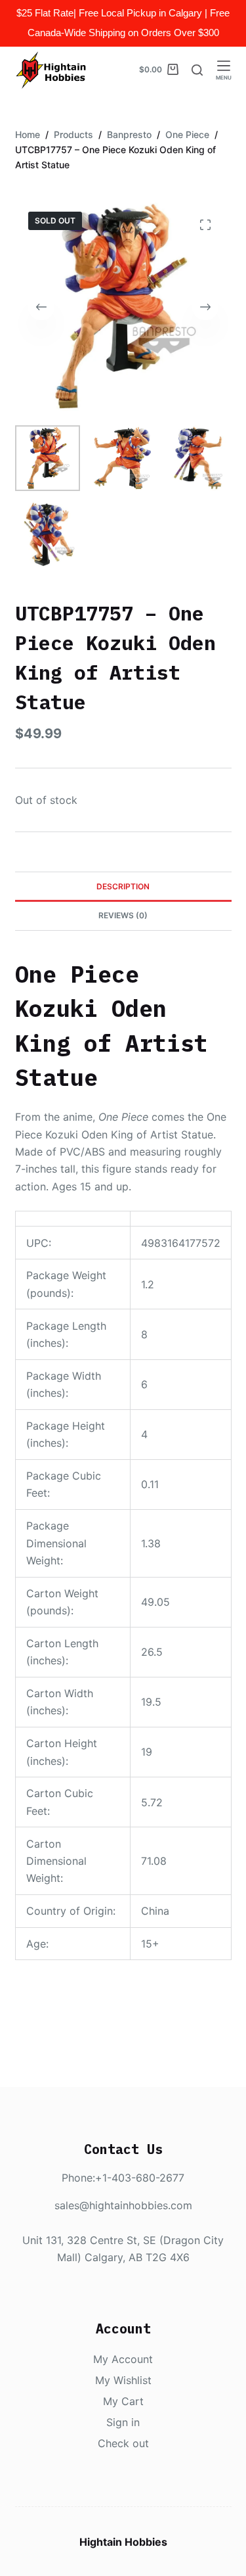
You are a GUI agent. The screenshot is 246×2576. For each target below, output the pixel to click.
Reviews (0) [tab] (123, 915)
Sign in (123, 2422)
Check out (123, 2443)
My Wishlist (123, 2380)
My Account (123, 2359)
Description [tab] (123, 886)
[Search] (197, 70)
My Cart (123, 2401)
